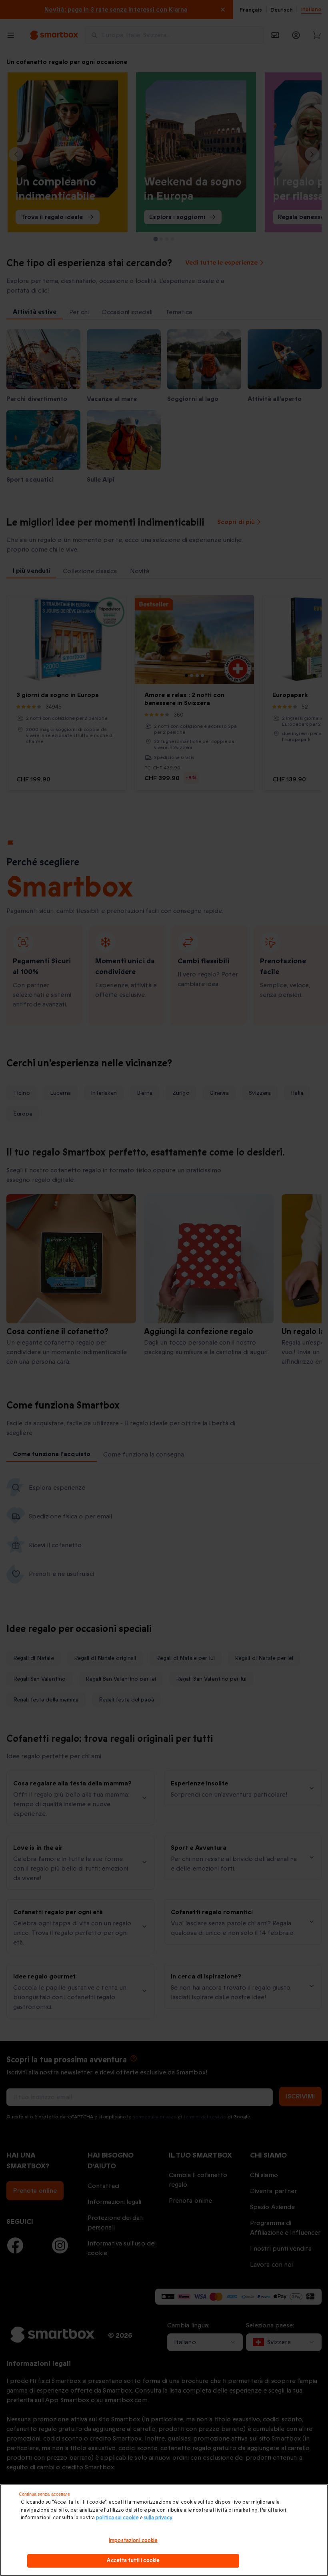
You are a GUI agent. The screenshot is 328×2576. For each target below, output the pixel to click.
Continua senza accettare (44, 2494)
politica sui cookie (117, 2518)
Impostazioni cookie (133, 2540)
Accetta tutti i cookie (133, 2560)
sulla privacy (158, 2518)
